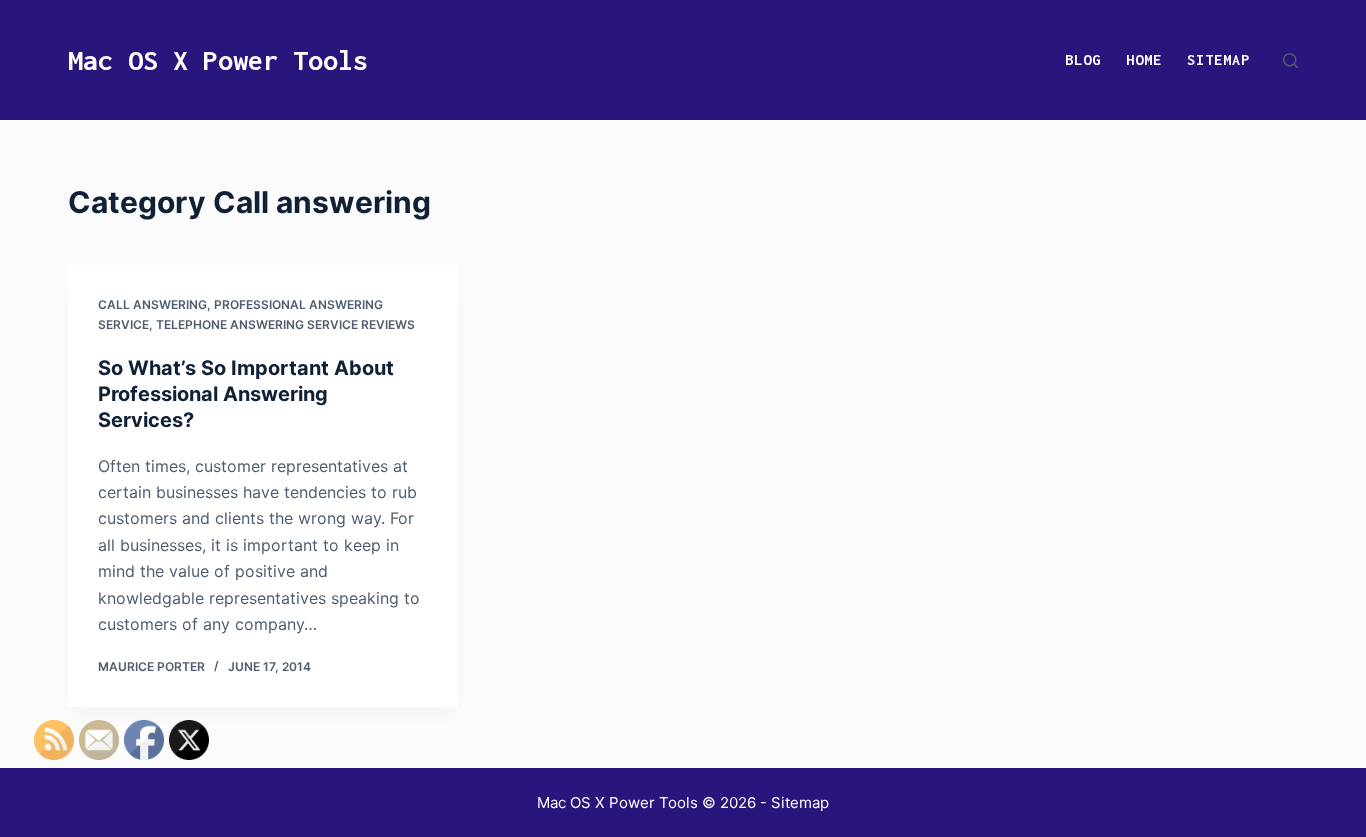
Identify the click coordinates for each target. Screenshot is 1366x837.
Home (1144, 59)
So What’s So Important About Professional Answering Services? (246, 394)
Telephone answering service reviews (285, 324)
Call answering (152, 304)
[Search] (1290, 60)
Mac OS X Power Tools (218, 60)
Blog (1083, 59)
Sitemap (1218, 59)
